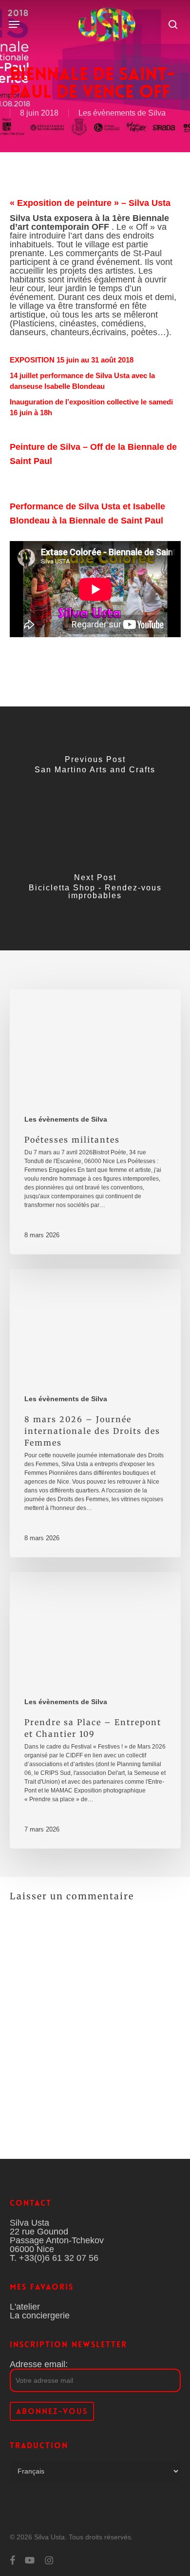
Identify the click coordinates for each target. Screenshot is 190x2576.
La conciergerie (40, 2315)
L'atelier (25, 2307)
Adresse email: (39, 2364)
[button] (14, 24)
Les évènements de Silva (122, 113)
